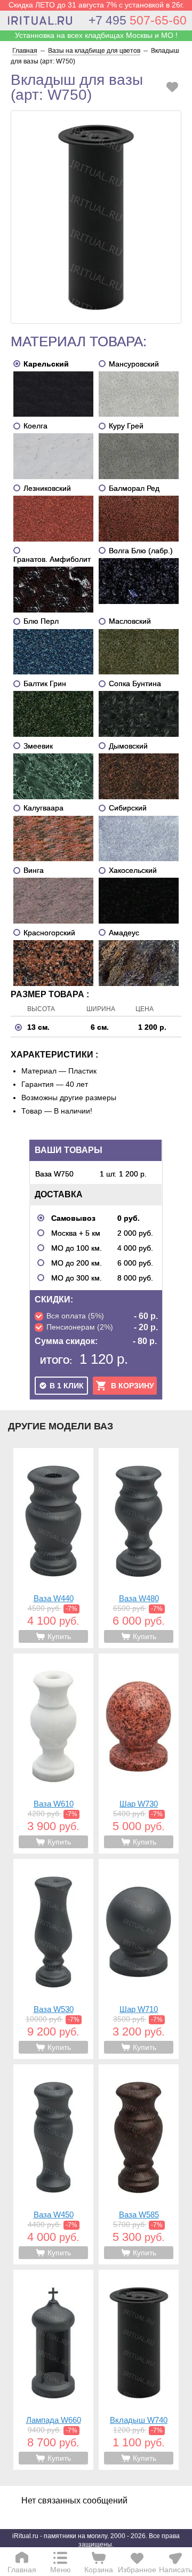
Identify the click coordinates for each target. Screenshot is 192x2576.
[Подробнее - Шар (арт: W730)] (139, 1754)
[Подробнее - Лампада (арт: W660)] (53, 2370)
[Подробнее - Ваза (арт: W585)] (139, 2164)
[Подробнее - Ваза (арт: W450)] (53, 2164)
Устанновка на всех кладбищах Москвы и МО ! (96, 35)
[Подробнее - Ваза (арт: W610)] (53, 1754)
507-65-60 (138, 20)
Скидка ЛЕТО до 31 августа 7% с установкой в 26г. (96, 5)
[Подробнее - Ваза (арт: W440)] (53, 1548)
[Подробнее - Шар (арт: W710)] (139, 1959)
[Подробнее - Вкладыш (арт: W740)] (139, 2370)
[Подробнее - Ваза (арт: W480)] (139, 1548)
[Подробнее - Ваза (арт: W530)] (53, 1959)
